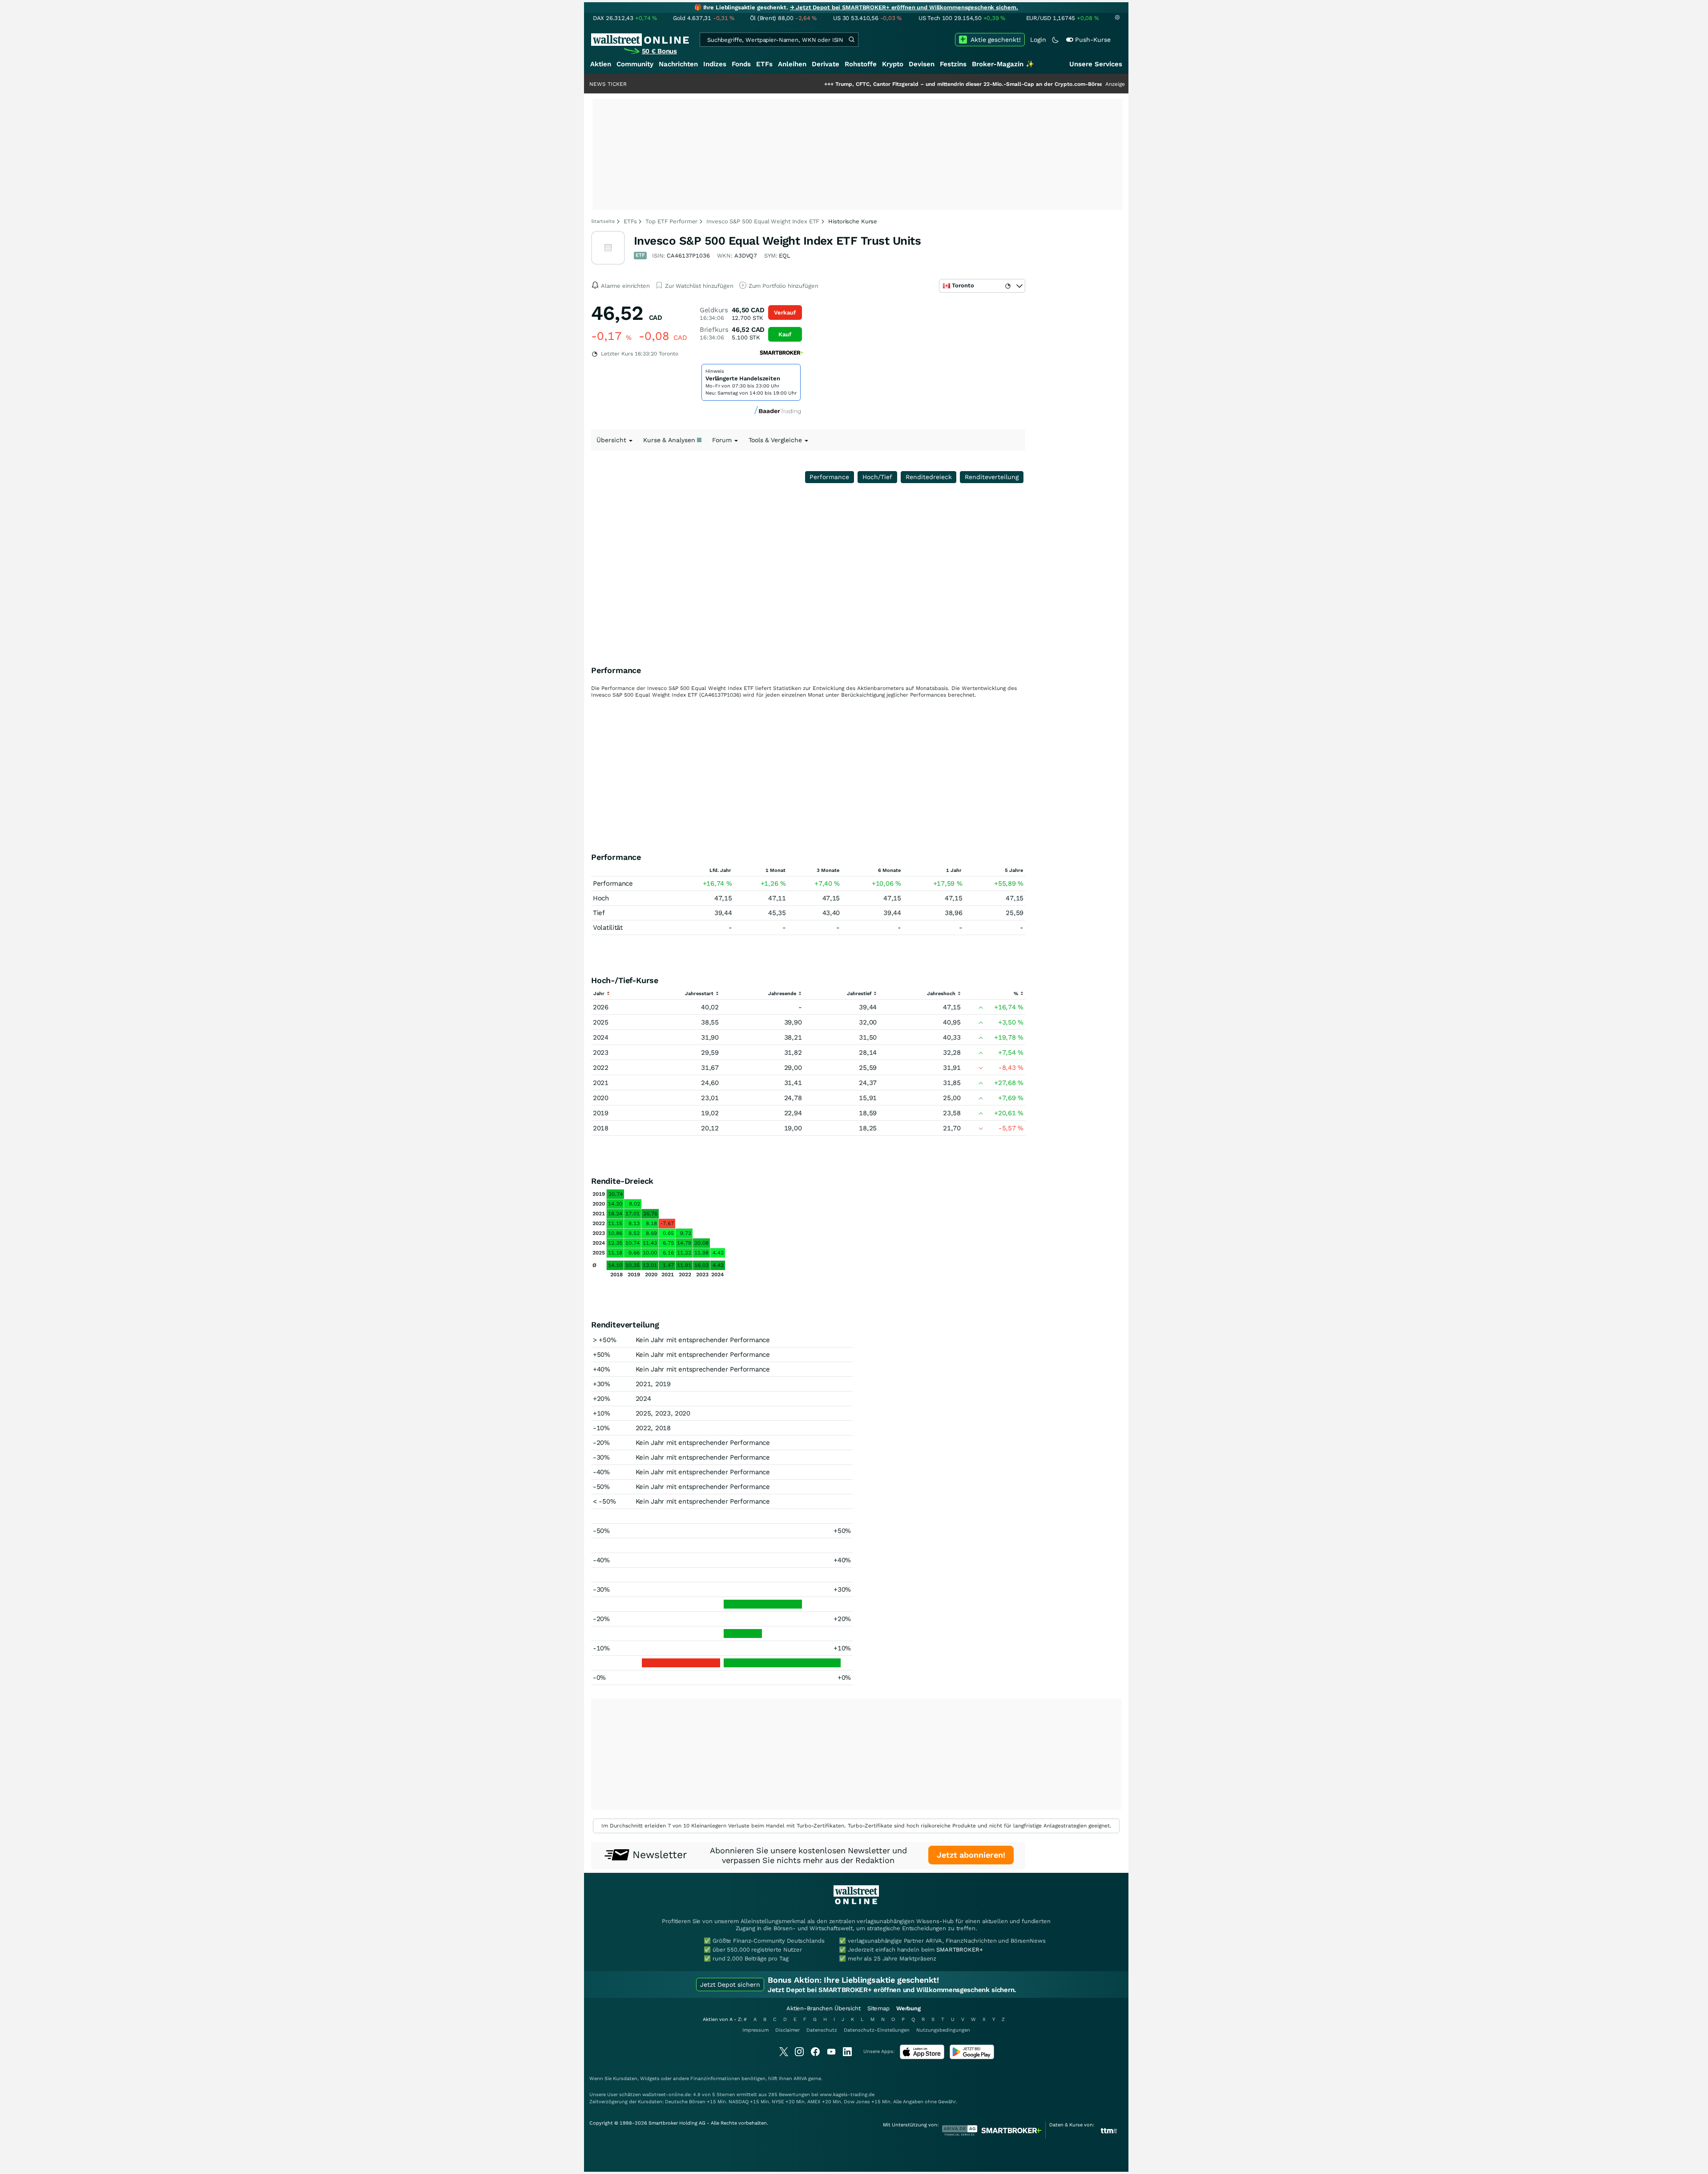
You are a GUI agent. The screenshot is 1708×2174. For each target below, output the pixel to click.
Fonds (741, 64)
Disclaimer (788, 2030)
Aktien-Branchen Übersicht (824, 2008)
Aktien (601, 64)
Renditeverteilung (992, 477)
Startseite (603, 221)
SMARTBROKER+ (959, 1950)
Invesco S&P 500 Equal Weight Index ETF (763, 221)
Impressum (755, 2030)
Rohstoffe (861, 64)
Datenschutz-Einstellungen (877, 2030)
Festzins (953, 64)
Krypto (893, 64)
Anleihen (792, 64)
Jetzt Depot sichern (730, 1984)
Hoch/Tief (877, 477)
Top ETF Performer (671, 221)
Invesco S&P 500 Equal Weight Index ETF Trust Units (777, 241)
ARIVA (800, 2079)
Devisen (922, 64)
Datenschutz (822, 2030)
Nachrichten (678, 64)
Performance (829, 477)
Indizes (715, 64)
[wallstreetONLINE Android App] (972, 2057)
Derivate (826, 64)
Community (635, 64)
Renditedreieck (929, 477)
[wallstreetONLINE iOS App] (922, 2057)
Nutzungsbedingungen (943, 2030)
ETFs (764, 64)
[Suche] (851, 40)
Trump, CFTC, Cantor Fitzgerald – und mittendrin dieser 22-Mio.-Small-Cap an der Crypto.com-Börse (878, 84)
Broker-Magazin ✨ (1003, 64)
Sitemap (878, 2008)
